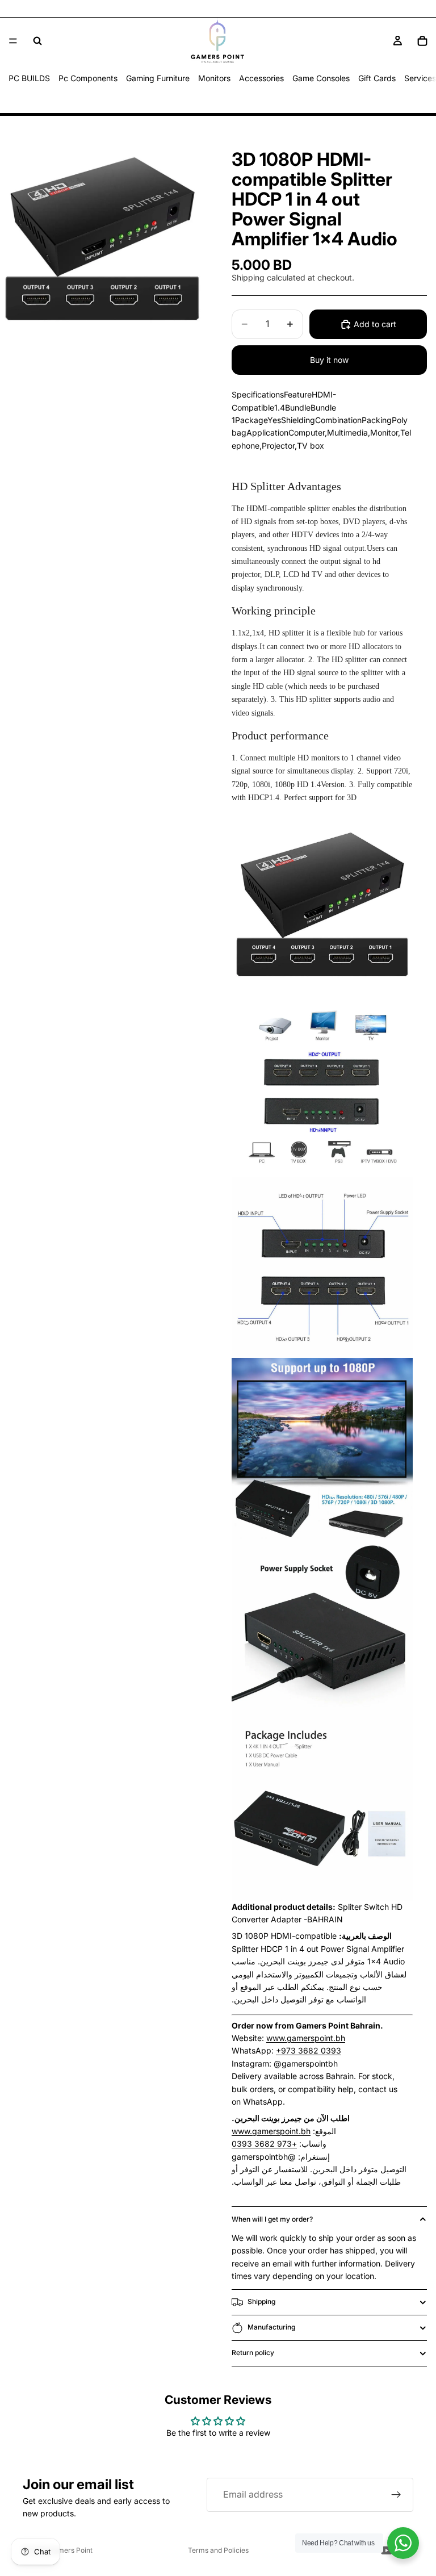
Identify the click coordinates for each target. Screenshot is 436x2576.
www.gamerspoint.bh (306, 2038)
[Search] (37, 41)
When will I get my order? (272, 2219)
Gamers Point (71, 2550)
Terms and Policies (218, 2550)
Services (420, 78)
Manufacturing (271, 2327)
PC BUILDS (29, 78)
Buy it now (329, 360)
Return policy (253, 2353)
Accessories (261, 78)
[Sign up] (396, 2495)
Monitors (214, 78)
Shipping (261, 2301)
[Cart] (422, 41)
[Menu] (13, 41)
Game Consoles (321, 78)
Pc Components (88, 78)
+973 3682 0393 (309, 2050)
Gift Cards (377, 78)
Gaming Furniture (158, 78)
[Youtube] (387, 2550)
